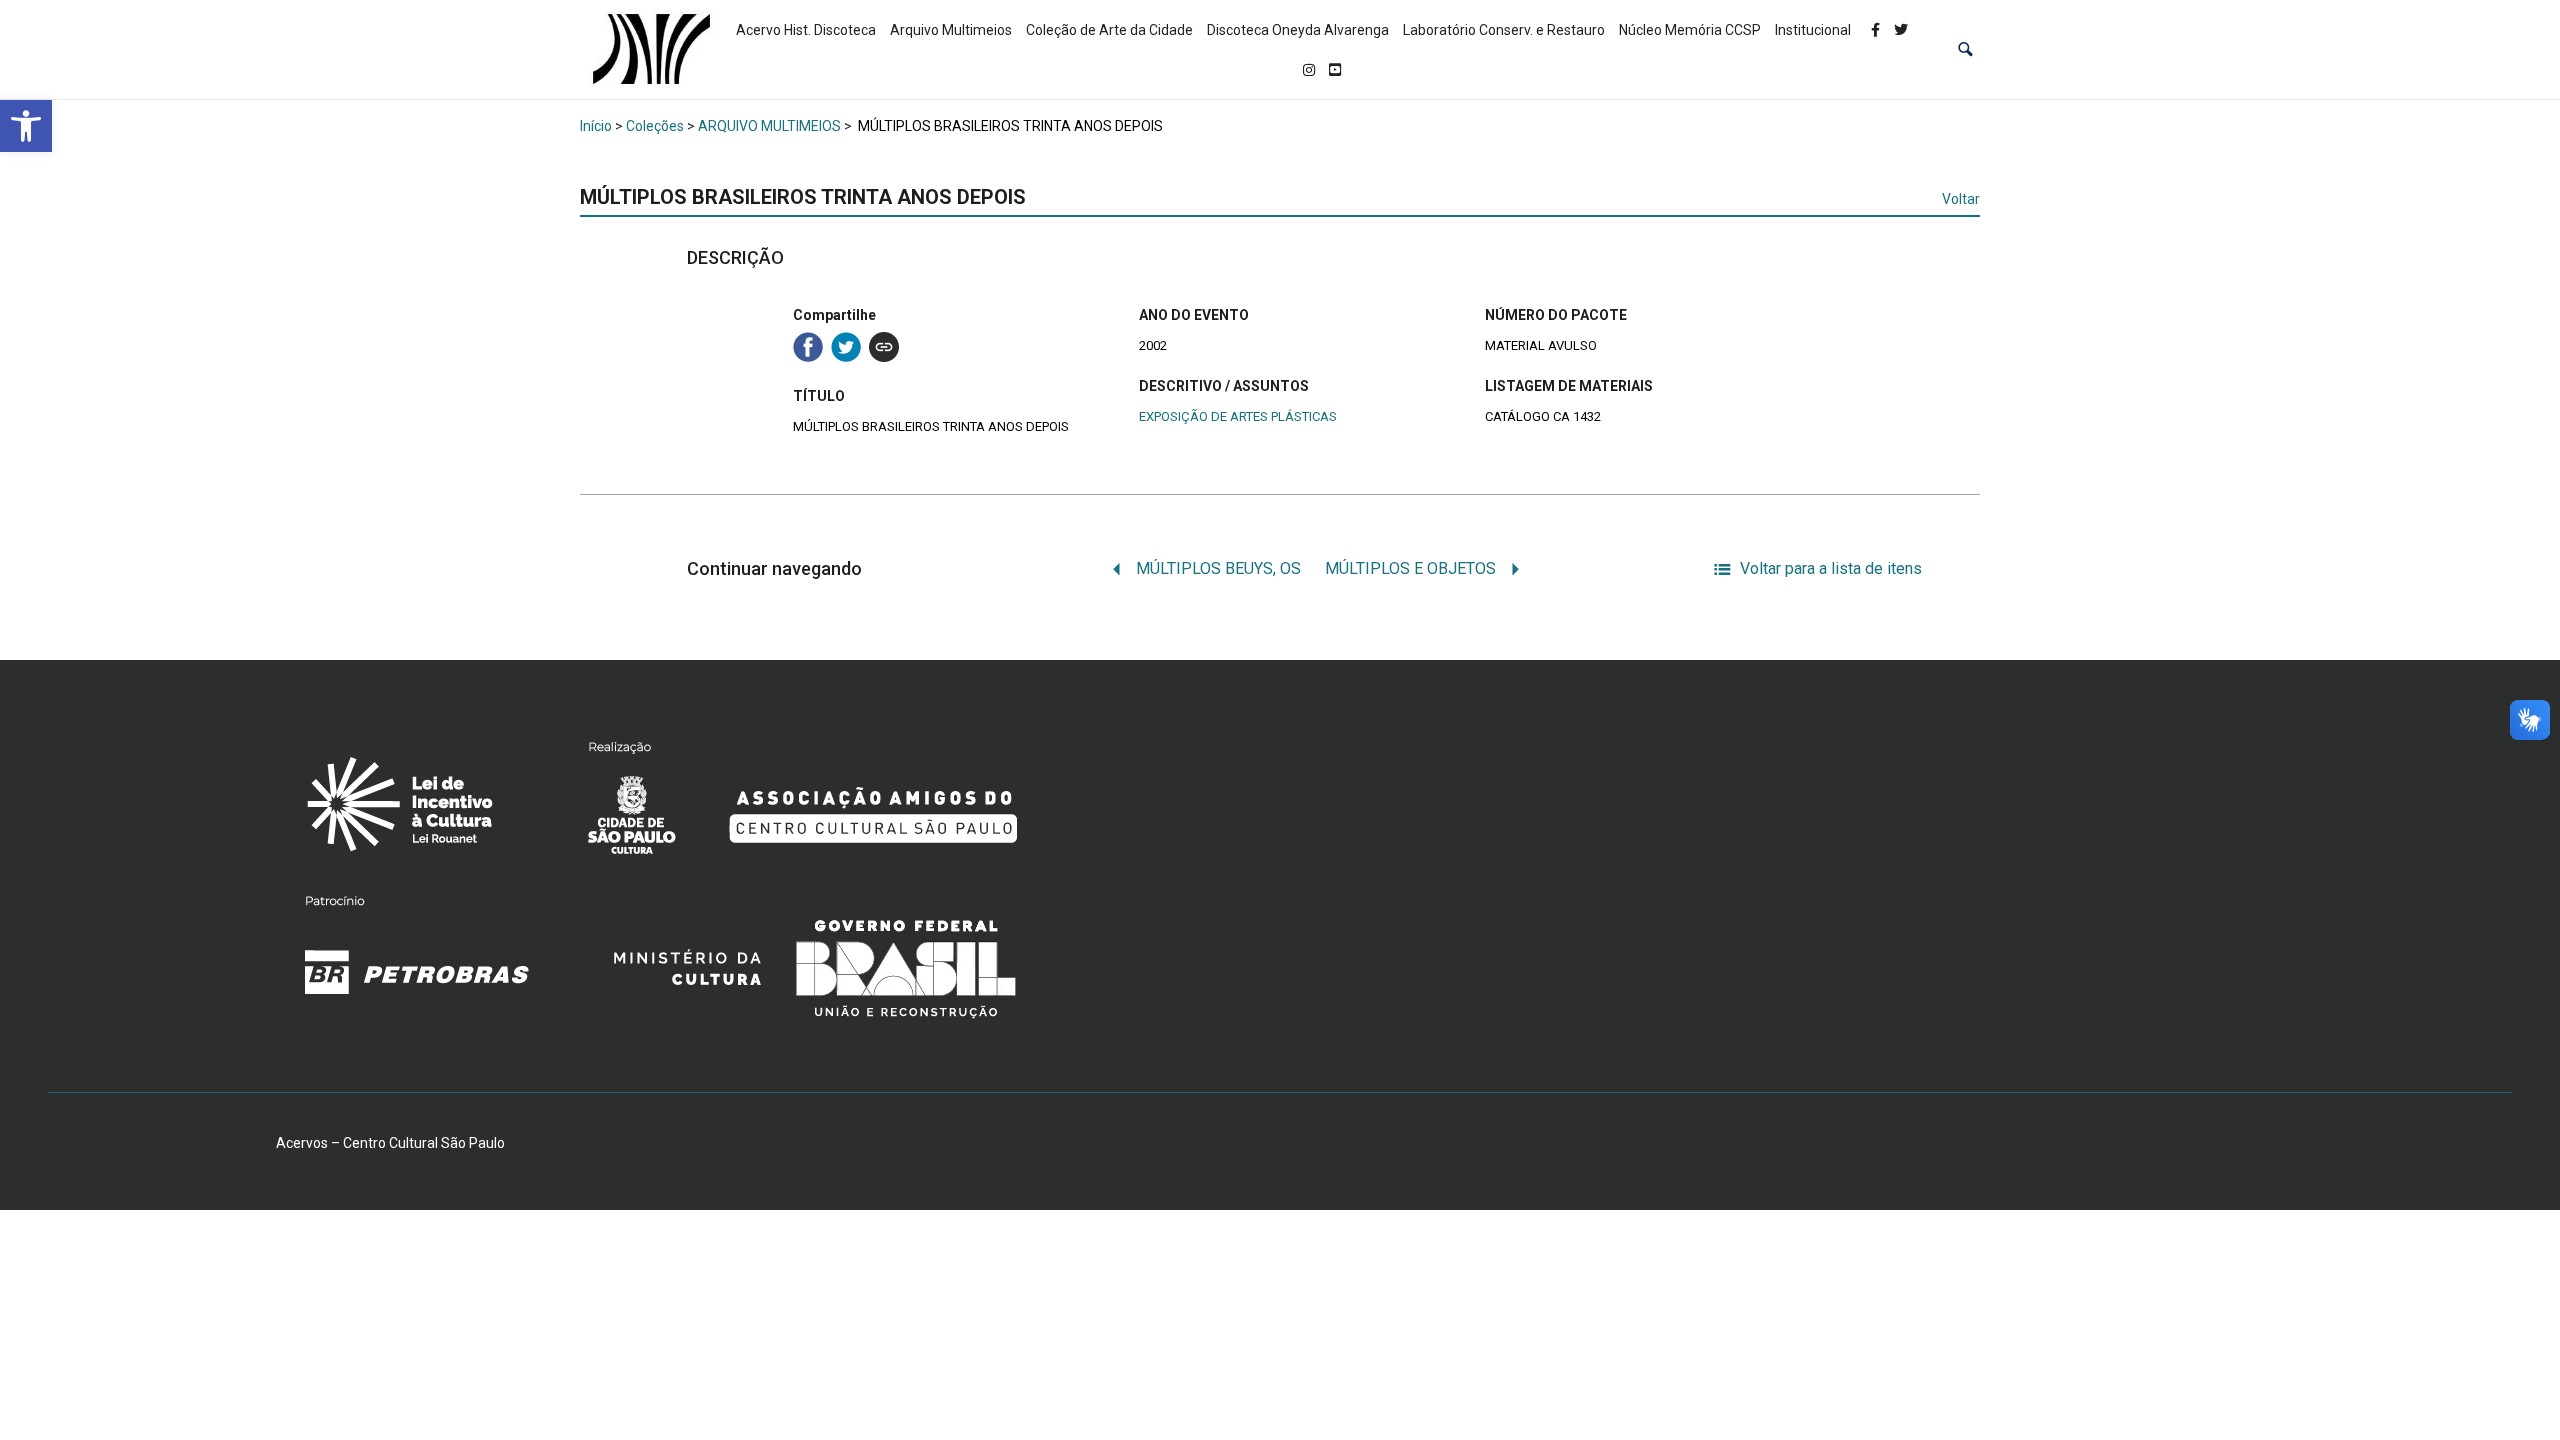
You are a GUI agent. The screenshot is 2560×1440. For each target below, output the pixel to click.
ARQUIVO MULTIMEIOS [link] (769, 126)
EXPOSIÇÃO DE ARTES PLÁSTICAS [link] (1238, 416)
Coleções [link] (655, 126)
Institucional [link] (1813, 30)
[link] (26, 126)
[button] (1965, 49)
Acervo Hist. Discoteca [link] (806, 30)
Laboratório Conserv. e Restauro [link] (1504, 30)
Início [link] (596, 126)
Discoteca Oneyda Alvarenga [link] (1298, 30)
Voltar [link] (1961, 199)
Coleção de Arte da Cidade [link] (1109, 30)
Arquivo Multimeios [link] (951, 30)
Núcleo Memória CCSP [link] (1690, 30)
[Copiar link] (884, 347)
